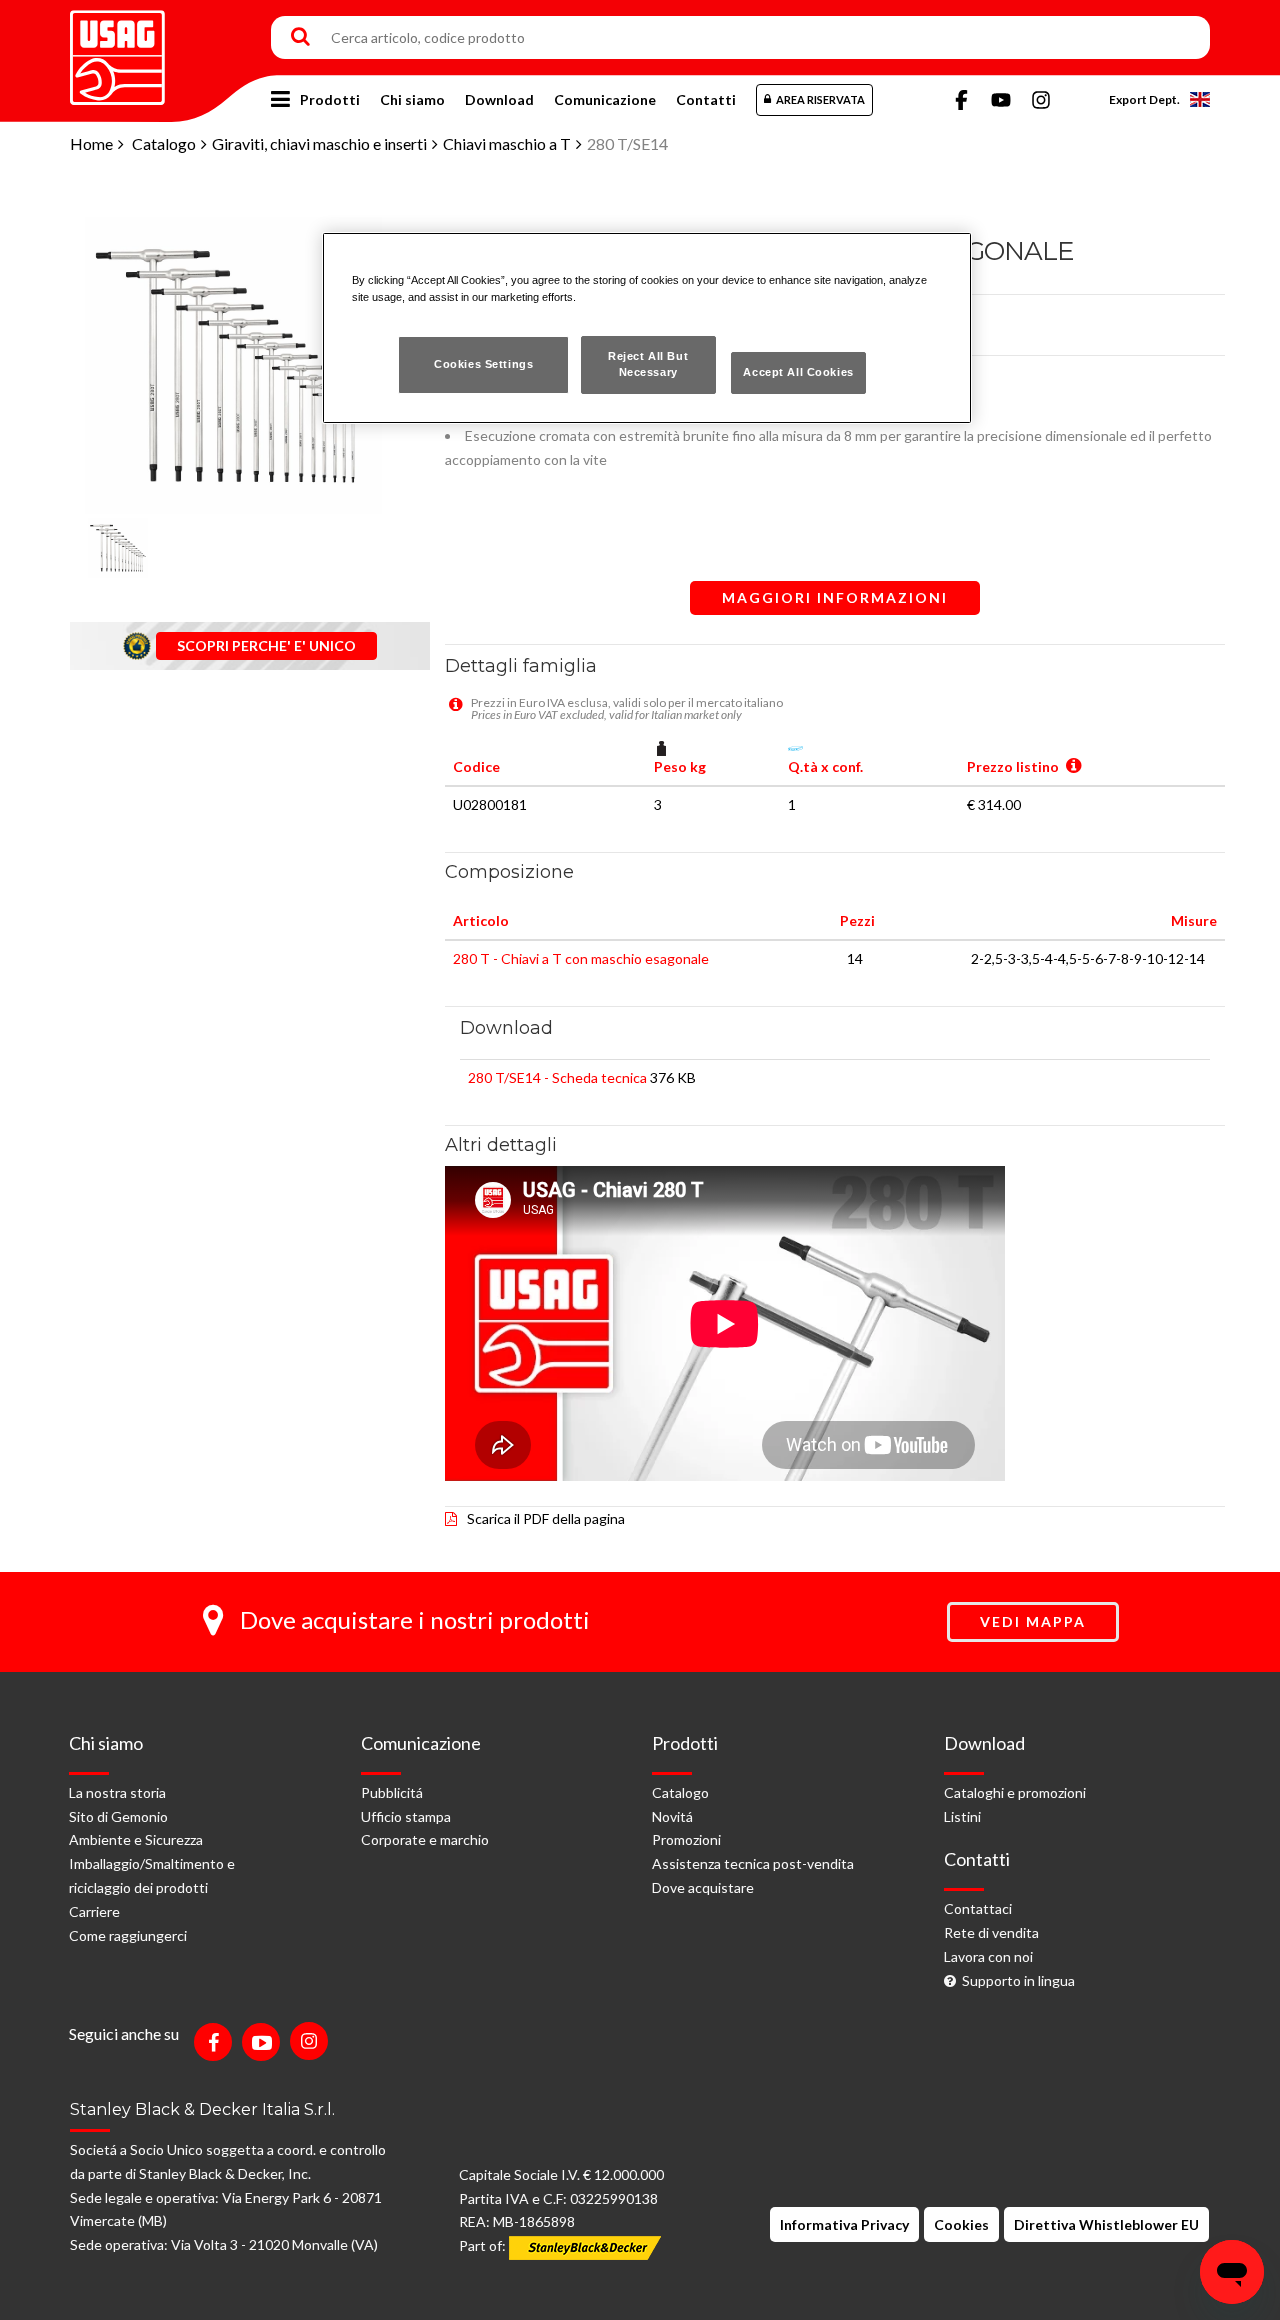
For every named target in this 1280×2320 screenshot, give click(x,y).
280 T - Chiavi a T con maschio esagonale (581, 958)
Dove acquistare (703, 1887)
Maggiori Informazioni (835, 597)
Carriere (94, 1911)
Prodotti (330, 99)
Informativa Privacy (844, 2224)
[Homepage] (117, 50)
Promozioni (686, 1839)
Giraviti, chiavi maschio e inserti (319, 143)
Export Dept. (1144, 99)
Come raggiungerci (128, 1935)
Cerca (300, 38)
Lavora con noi (988, 1956)
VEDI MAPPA (1033, 1621)
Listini (962, 1816)
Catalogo (164, 143)
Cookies (961, 2224)
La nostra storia (117, 1792)
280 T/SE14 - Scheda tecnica (557, 1077)
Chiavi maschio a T (507, 143)
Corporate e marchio (425, 1839)
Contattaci (978, 1908)
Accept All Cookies (798, 372)
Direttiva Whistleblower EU (1106, 2224)
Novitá (672, 1816)
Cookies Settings (483, 364)
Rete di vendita (991, 1932)
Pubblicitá (392, 1792)
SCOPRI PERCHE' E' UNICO (266, 645)
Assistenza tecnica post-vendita (753, 1863)
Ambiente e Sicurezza (136, 1839)
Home (91, 143)
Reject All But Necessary (648, 364)
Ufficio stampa (406, 1816)
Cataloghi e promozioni (1015, 1792)
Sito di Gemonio (118, 1816)
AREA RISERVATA (820, 99)
